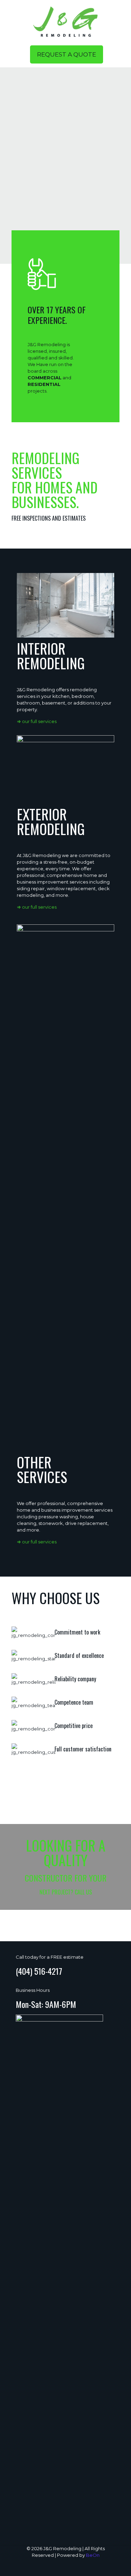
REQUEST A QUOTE (67, 54)
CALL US (83, 1892)
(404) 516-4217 (39, 1971)
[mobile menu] (122, 14)
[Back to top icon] (117, 2562)
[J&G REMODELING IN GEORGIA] (65, 21)
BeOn (93, 2555)
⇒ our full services (37, 721)
